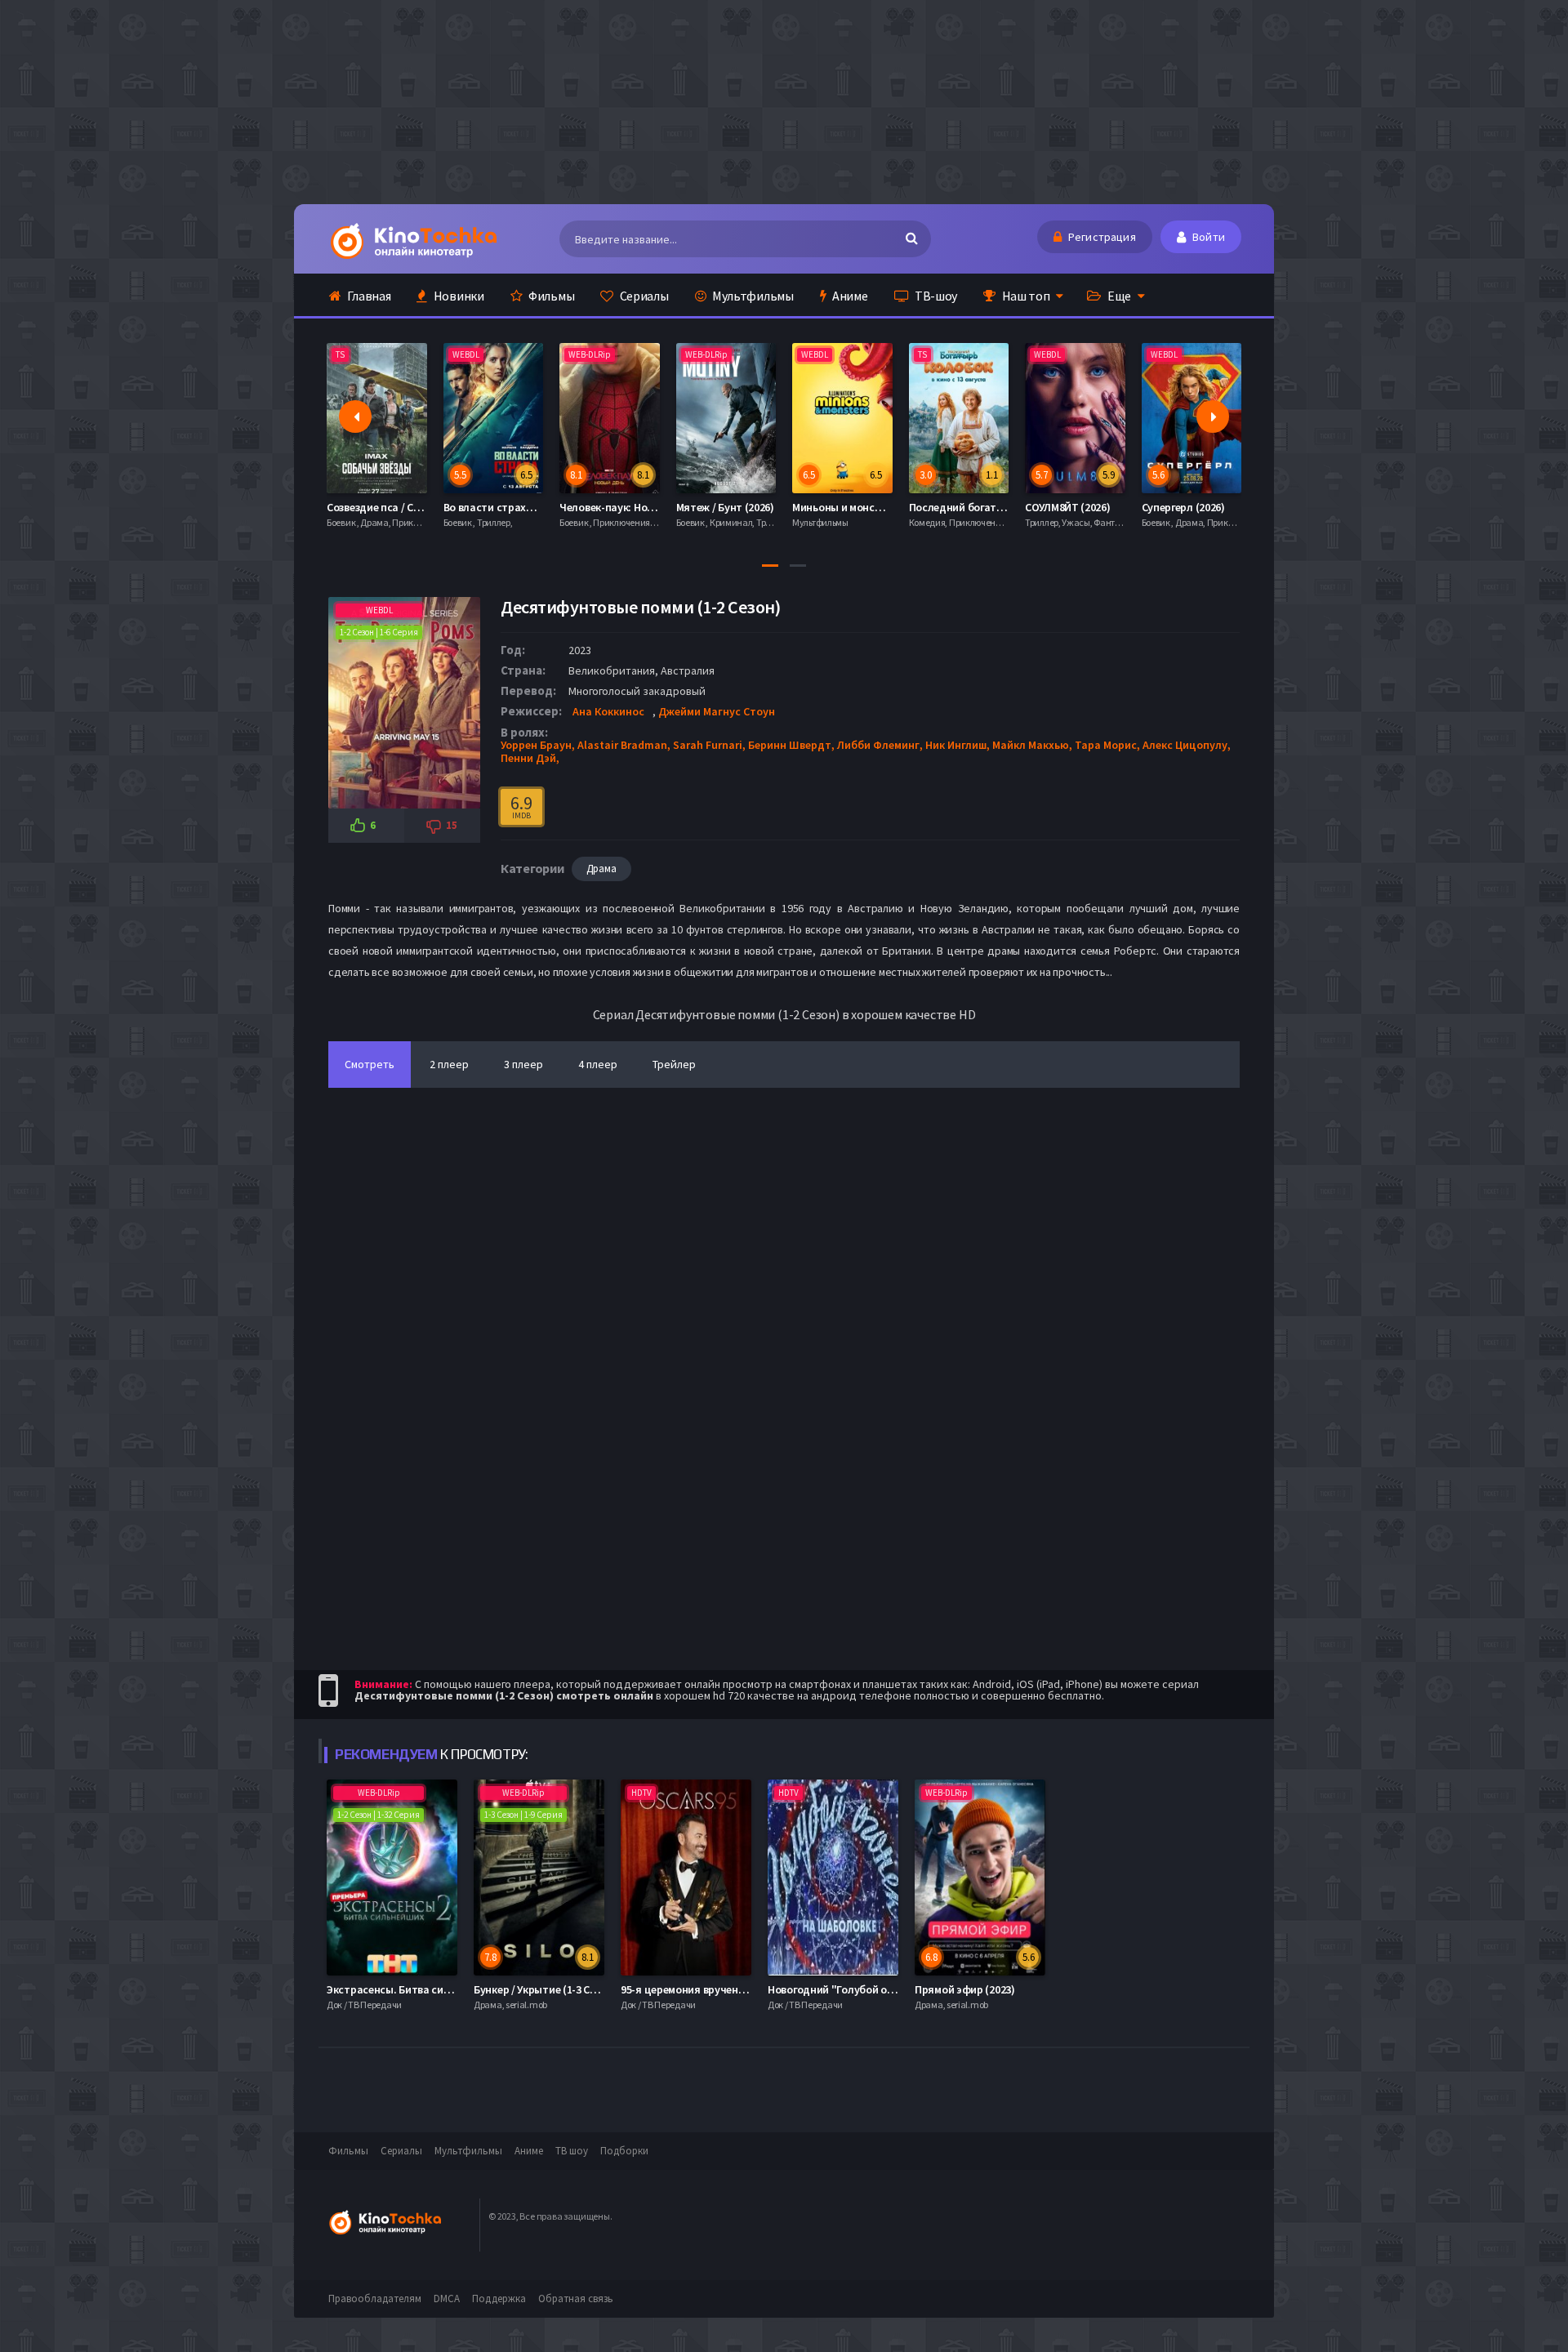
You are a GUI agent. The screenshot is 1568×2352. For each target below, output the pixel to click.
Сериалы (643, 296)
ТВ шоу (572, 2151)
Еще (1118, 296)
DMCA (447, 2299)
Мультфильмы (751, 296)
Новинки (458, 296)
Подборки (624, 2151)
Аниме (849, 296)
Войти (1207, 237)
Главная (368, 296)
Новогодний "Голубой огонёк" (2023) (860, 1989)
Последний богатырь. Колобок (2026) (887, 507)
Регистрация (1101, 237)
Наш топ (1025, 296)
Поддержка (499, 2299)
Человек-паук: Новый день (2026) (526, 507)
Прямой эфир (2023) (965, 1989)
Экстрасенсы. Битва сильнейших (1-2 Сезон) (438, 1989)
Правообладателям (375, 2299)
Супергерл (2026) (1067, 507)
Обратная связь (576, 2299)
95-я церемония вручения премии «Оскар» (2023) (744, 1989)
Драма (601, 869)
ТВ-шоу (935, 296)
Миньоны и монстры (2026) (744, 507)
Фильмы (550, 296)
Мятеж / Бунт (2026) (609, 507)
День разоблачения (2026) (1208, 507)
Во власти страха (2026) (388, 507)
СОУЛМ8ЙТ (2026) (952, 507)
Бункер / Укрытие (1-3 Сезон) (545, 1989)
